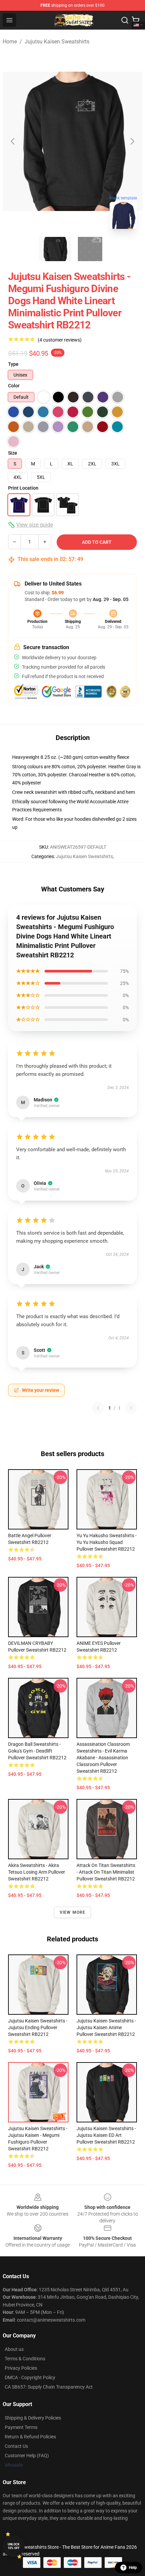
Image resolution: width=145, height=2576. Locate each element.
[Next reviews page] (131, 1408)
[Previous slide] (13, 141)
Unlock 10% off (14, 2546)
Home (10, 42)
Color (14, 386)
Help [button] (133, 2568)
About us (14, 2349)
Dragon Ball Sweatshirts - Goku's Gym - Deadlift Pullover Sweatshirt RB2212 (37, 1751)
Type (13, 364)
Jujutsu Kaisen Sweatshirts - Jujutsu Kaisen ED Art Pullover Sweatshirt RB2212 (106, 2135)
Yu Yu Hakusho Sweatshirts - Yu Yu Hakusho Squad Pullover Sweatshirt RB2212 (107, 1542)
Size (13, 453)
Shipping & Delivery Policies (33, 2418)
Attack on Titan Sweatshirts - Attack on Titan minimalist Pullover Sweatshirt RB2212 (106, 1872)
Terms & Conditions (25, 2359)
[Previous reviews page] (98, 1408)
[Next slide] (132, 141)
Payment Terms (21, 2427)
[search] (125, 20)
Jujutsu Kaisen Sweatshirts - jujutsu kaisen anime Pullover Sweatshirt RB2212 (106, 2027)
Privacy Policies (21, 2368)
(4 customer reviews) (60, 340)
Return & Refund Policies (30, 2437)
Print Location (23, 488)
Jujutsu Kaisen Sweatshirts (57, 42)
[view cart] (136, 20)
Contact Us (16, 2446)
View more (73, 1912)
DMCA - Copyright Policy (30, 2377)
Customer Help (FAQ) (27, 2456)
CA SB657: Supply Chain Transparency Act (49, 2387)
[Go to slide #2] (90, 249)
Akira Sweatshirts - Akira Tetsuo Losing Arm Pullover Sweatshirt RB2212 (37, 1872)
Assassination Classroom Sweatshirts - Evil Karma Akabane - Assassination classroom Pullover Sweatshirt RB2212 (103, 1758)
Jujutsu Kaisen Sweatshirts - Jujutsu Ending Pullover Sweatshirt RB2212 (38, 2027)
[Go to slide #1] (55, 249)
